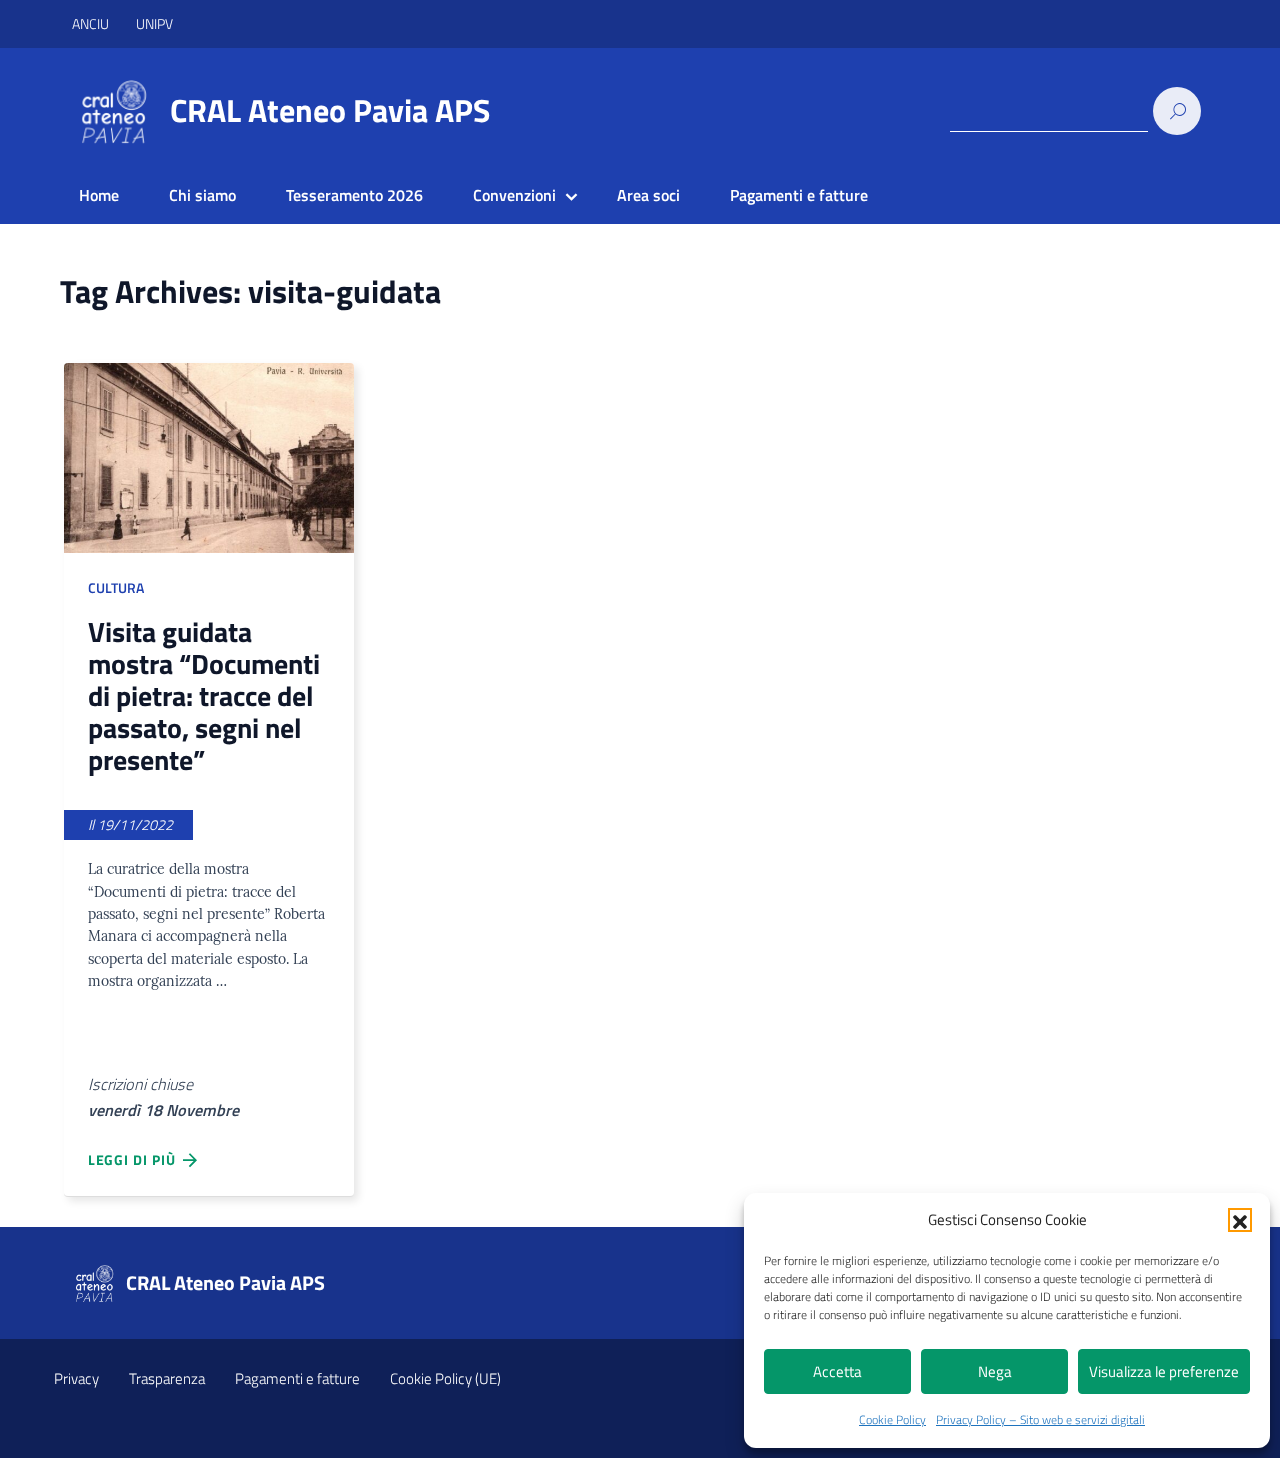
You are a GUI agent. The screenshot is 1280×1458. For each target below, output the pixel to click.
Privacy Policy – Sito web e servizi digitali (1040, 1419)
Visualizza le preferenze (1164, 1371)
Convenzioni (514, 195)
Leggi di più (136, 1159)
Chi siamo (202, 195)
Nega (995, 1371)
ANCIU (92, 23)
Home (99, 195)
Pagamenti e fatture (799, 195)
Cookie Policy (892, 1419)
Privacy (76, 1378)
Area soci (648, 195)
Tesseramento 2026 (354, 195)
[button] (1240, 1220)
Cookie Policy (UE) (445, 1378)
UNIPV (154, 23)
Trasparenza (167, 1378)
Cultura (116, 588)
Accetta (837, 1371)
